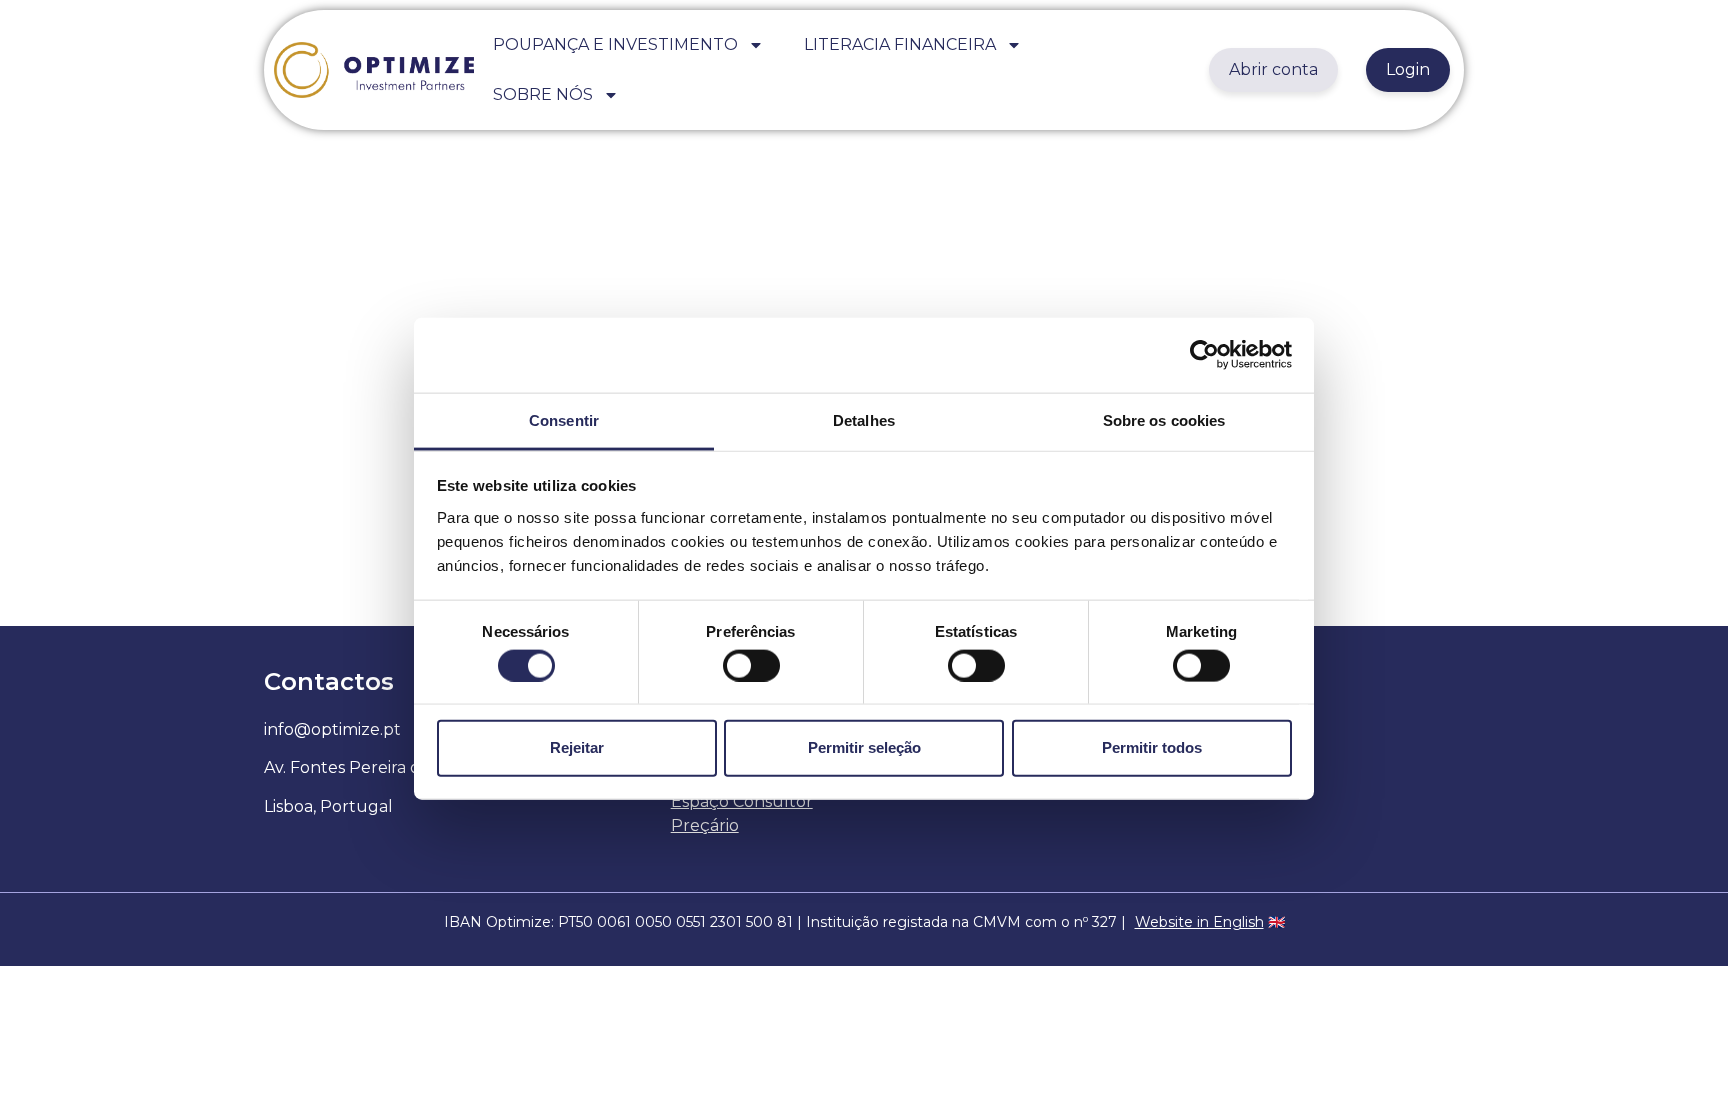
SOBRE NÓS (543, 94)
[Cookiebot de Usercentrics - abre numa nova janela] (1204, 355)
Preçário (705, 825)
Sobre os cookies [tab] (1164, 419)
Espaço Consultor (742, 801)
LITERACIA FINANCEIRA (900, 44)
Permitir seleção (864, 747)
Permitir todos (1152, 747)
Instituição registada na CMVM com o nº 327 (961, 922)
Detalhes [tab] (864, 419)
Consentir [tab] (564, 419)
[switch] (751, 665)
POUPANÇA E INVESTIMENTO (615, 44)
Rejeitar (577, 747)
